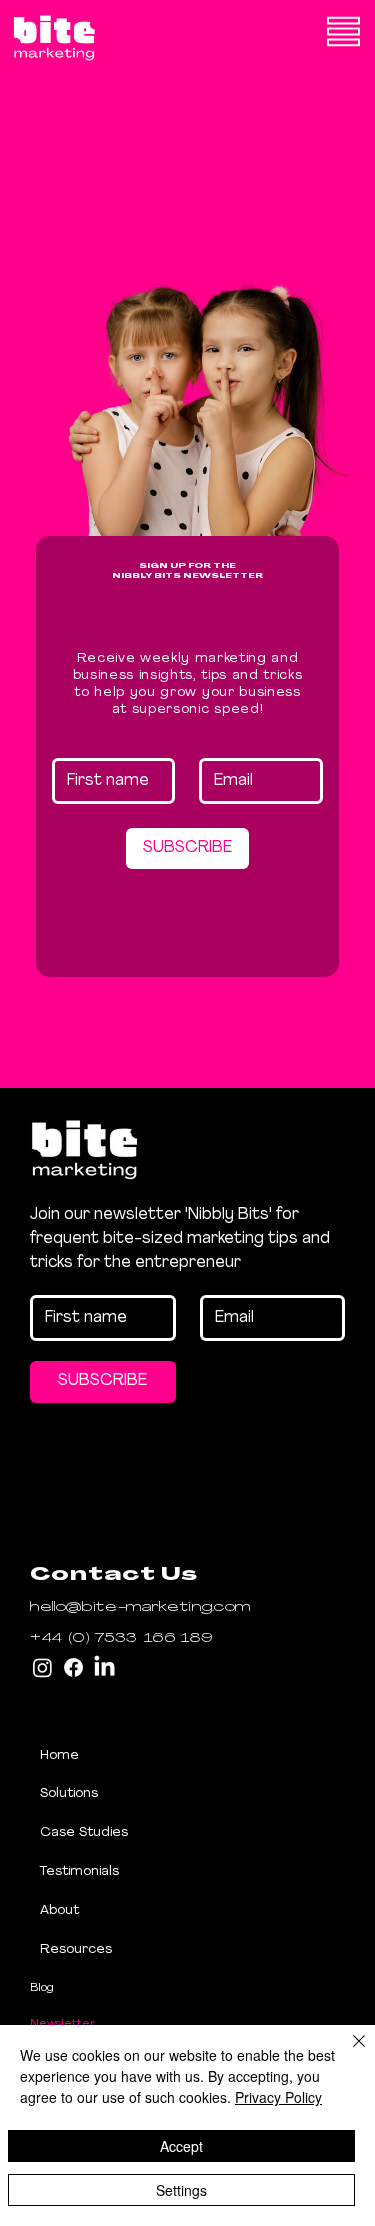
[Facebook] (73, 1667)
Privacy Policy (278, 2097)
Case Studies (84, 1832)
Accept (181, 2146)
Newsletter (63, 2024)
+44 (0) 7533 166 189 (121, 1638)
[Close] (347, 2053)
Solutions (69, 1793)
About (59, 1910)
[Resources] (201, 1950)
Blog (42, 1988)
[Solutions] (201, 1794)
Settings (181, 2190)
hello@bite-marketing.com (140, 1607)
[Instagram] (42, 1667)
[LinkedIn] (104, 1667)
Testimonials (79, 1871)
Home (59, 1755)
